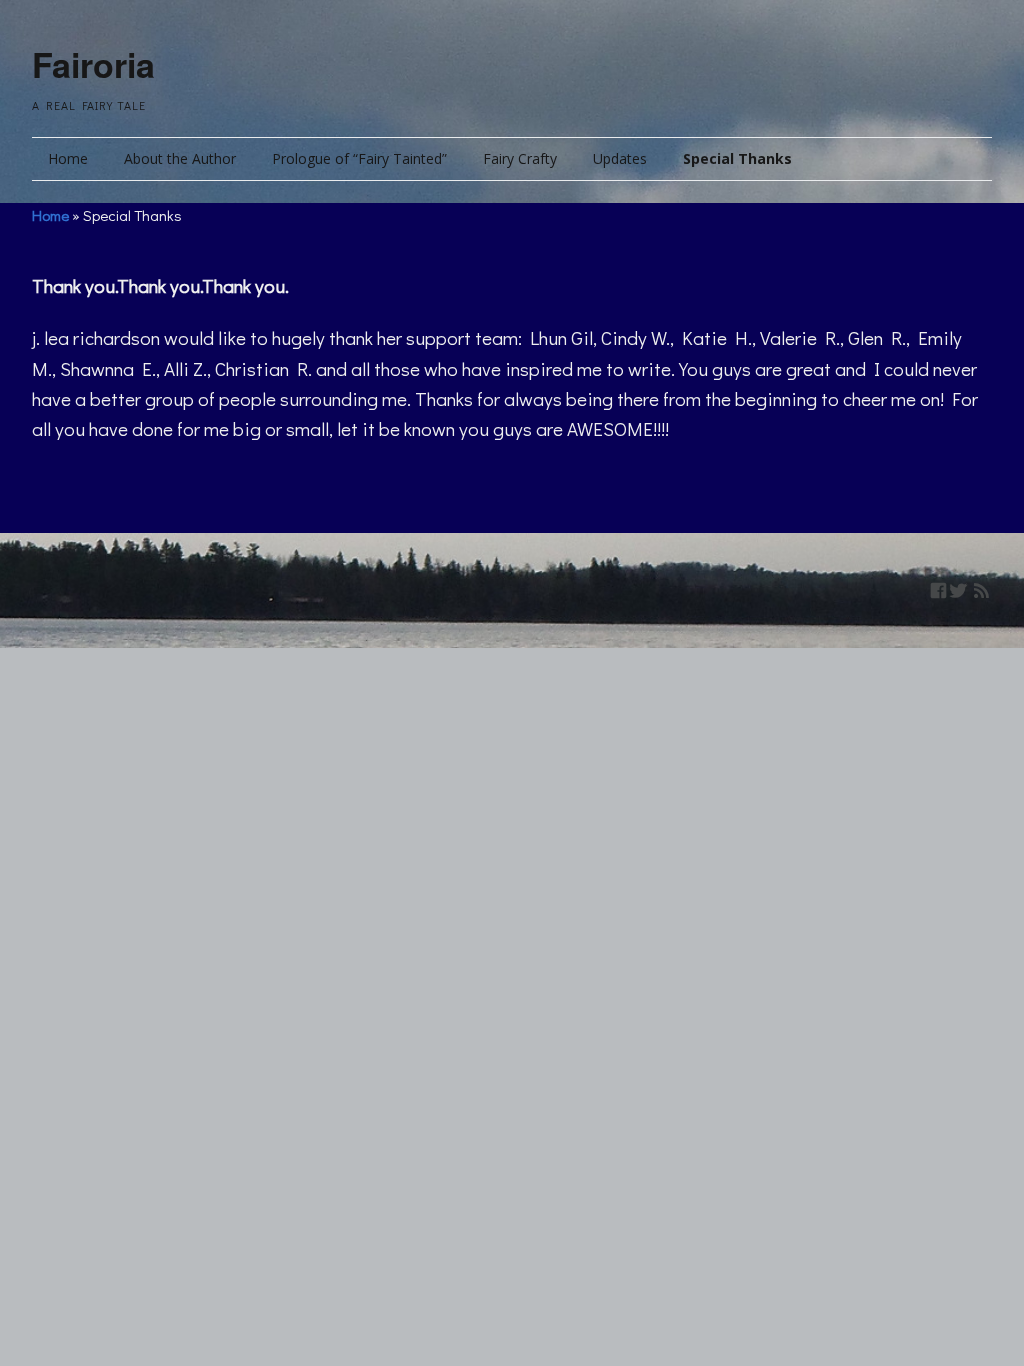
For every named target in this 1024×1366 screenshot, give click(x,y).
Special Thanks (737, 158)
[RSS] (981, 590)
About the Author (180, 158)
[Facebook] (938, 590)
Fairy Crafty (520, 158)
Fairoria (93, 64)
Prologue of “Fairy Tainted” (359, 158)
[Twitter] (958, 590)
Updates (620, 158)
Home (68, 158)
